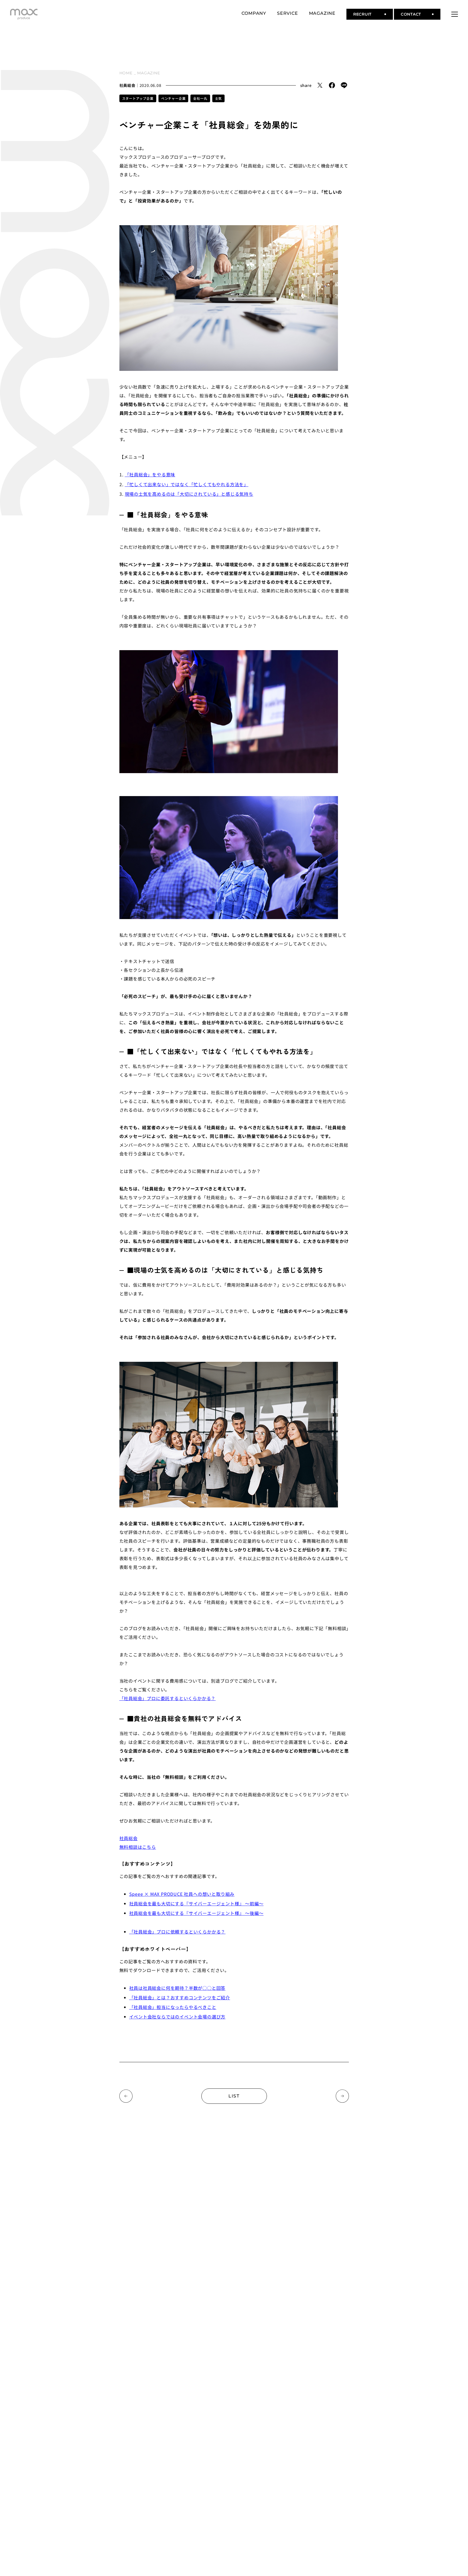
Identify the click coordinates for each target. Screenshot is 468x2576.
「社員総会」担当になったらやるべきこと (173, 2007)
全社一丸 (200, 98)
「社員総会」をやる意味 (150, 474)
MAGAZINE (148, 73)
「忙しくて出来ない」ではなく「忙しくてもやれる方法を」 (187, 484)
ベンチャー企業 (173, 98)
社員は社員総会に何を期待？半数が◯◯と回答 (177, 1988)
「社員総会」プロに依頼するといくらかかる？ (177, 1932)
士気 (219, 98)
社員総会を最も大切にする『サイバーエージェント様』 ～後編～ (196, 1913)
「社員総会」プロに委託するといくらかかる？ (168, 1698)
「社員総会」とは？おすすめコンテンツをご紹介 (180, 1997)
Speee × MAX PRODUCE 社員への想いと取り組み (182, 1894)
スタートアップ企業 (138, 98)
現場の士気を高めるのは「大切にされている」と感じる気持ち (189, 494)
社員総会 (127, 85)
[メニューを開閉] (455, 14)
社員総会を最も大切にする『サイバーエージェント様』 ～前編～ (196, 1903)
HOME (126, 73)
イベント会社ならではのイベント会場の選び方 (177, 2017)
